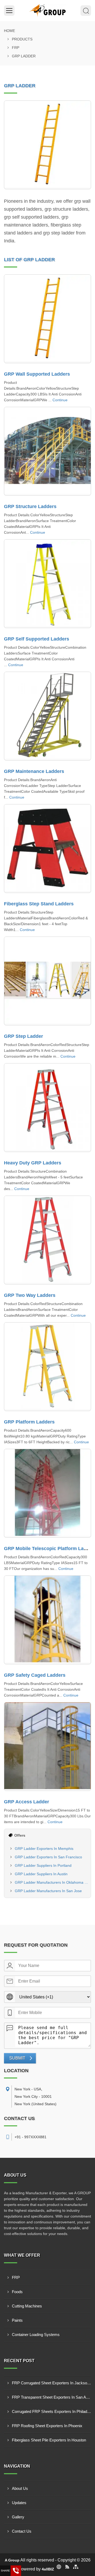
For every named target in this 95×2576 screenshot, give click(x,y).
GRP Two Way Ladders (30, 1295)
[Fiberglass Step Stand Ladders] (47, 849)
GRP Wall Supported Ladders (37, 374)
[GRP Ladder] (47, 145)
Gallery (18, 2517)
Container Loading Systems (36, 2335)
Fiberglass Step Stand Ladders (39, 904)
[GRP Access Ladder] (47, 1746)
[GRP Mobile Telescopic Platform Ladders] (47, 1493)
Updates (19, 2503)
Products (22, 39)
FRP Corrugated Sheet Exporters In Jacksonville (51, 2383)
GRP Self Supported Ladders (37, 639)
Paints (17, 2320)
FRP (16, 48)
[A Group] (47, 11)
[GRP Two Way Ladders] (47, 1240)
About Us (20, 2488)
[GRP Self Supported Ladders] (47, 584)
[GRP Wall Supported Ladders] (47, 319)
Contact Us (22, 2531)
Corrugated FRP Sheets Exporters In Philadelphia (51, 2411)
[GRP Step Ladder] (47, 981)
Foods (17, 2292)
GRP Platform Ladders (29, 1422)
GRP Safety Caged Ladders (35, 1675)
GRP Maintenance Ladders (34, 771)
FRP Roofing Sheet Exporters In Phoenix (47, 2426)
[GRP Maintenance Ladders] (47, 716)
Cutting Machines (27, 2306)
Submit (17, 2058)
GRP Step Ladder (23, 1036)
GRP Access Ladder (27, 1802)
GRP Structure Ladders (30, 506)
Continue (60, 400)
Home (9, 31)
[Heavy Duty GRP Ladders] (47, 1108)
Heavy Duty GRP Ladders (33, 1163)
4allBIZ (48, 2569)
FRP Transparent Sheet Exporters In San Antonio (51, 2397)
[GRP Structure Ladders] (47, 451)
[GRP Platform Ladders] (47, 1367)
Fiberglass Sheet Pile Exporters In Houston (49, 2440)
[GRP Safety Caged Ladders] (47, 1620)
